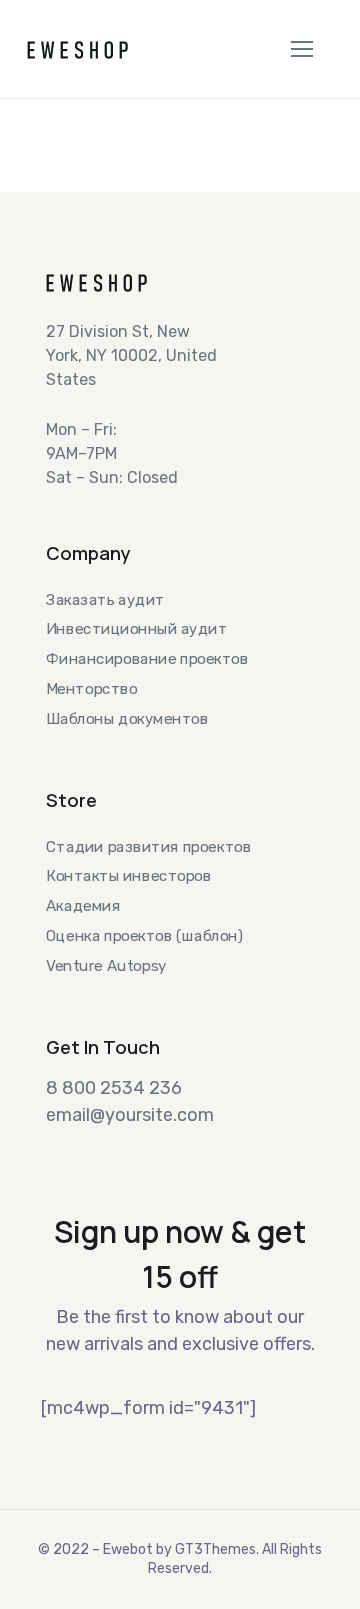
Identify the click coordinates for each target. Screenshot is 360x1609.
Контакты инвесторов (128, 876)
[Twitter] (54, 1150)
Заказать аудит (105, 600)
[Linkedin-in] (198, 1150)
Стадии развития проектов (148, 847)
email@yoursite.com (130, 1115)
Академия (83, 906)
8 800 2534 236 (114, 1088)
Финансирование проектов (147, 659)
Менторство (91, 688)
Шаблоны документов (127, 718)
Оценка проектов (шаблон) (144, 935)
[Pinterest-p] (162, 1150)
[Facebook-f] (90, 1150)
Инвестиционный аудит (136, 629)
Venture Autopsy (106, 965)
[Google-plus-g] (126, 1150)
